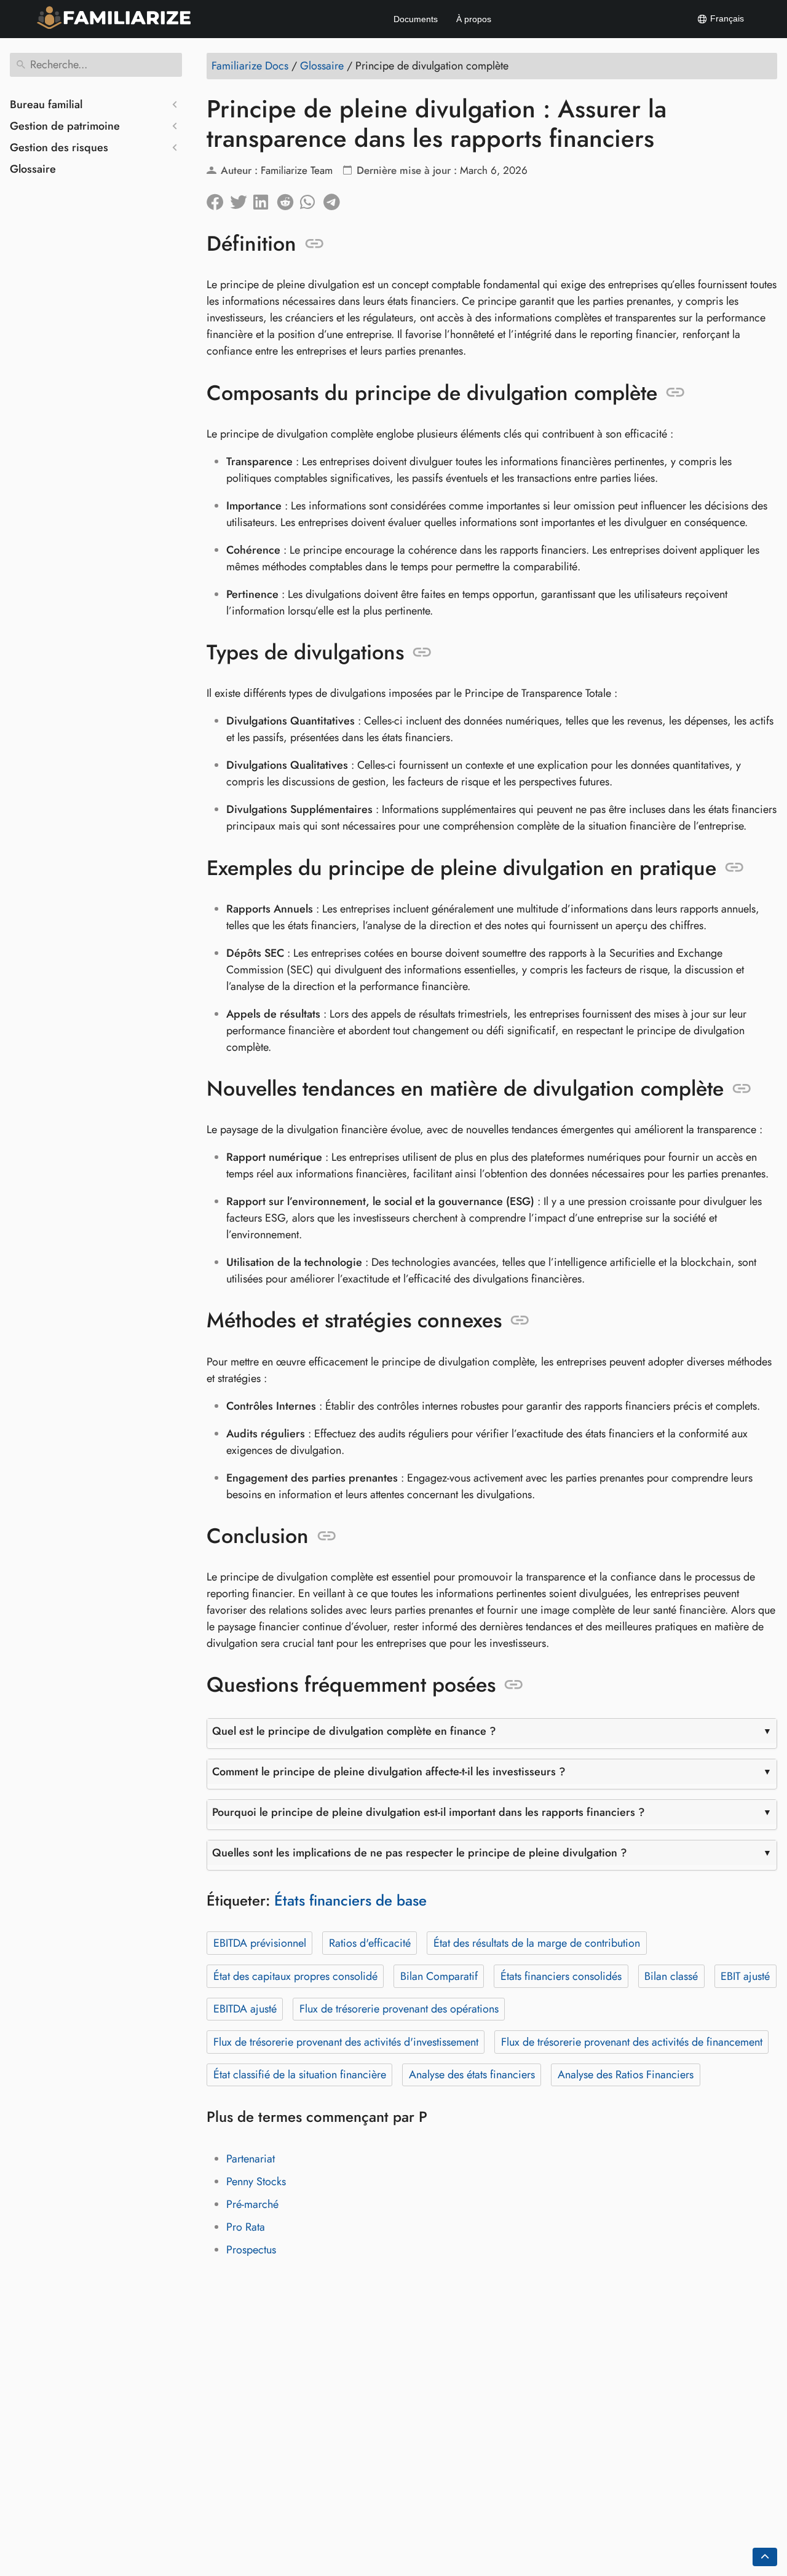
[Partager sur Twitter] (242, 199)
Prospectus (251, 2250)
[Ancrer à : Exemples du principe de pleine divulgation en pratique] (734, 868)
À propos (474, 19)
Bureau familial (46, 104)
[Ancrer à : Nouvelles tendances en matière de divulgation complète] (742, 1089)
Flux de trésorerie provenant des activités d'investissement (346, 2042)
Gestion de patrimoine (65, 126)
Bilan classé (671, 1976)
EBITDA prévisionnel (260, 1943)
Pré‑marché (252, 2204)
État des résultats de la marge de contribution (537, 1943)
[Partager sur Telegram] (335, 199)
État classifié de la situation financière (300, 2075)
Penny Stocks (256, 2181)
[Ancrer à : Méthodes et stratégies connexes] (520, 1321)
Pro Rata (246, 2227)
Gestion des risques (59, 147)
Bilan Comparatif (439, 1976)
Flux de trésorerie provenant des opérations (399, 2009)
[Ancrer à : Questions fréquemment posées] (514, 1685)
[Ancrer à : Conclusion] (327, 1536)
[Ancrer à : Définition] (314, 244)
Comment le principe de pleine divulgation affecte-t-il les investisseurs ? (389, 1772)
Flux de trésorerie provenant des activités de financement (632, 2042)
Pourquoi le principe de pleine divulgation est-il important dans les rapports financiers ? (429, 1812)
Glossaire (33, 169)
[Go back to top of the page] (765, 2557)
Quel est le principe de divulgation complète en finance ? (354, 1731)
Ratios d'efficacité (370, 1943)
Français (726, 18)
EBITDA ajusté (245, 2009)
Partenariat (251, 2159)
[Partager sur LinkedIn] (265, 199)
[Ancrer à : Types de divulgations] (422, 653)
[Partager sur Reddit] (288, 199)
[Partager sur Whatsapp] (312, 199)
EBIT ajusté (745, 1976)
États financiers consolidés (561, 1976)
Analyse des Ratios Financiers (626, 2075)
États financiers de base (350, 1900)
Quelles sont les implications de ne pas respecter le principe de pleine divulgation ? (420, 1853)
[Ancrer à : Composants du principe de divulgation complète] (675, 393)
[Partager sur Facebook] (218, 199)
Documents (416, 19)
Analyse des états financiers (472, 2075)
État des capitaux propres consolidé (295, 1976)
